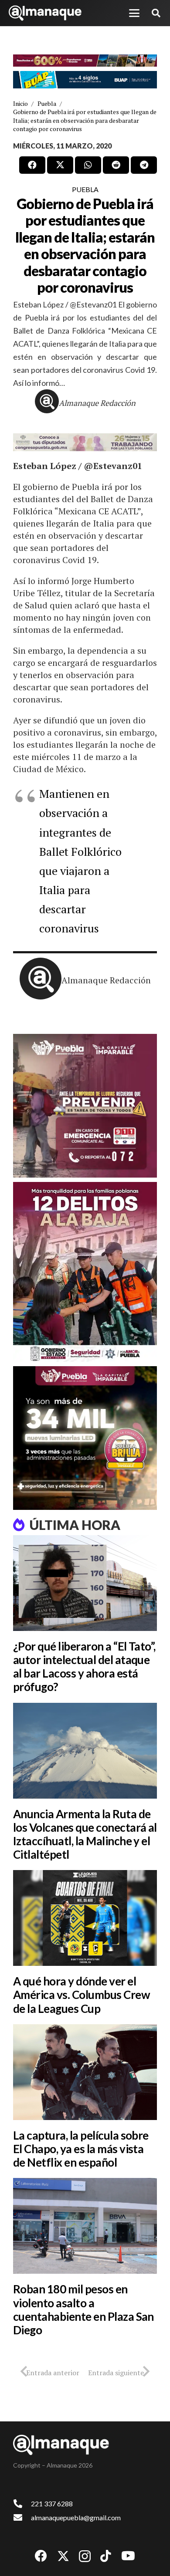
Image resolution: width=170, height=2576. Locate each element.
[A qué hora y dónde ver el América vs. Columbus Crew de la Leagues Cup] (85, 1918)
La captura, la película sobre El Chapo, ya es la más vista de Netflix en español (81, 2149)
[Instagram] (85, 2557)
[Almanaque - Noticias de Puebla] (45, 13)
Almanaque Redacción (97, 403)
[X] (63, 2556)
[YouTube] (128, 2556)
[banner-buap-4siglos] (85, 80)
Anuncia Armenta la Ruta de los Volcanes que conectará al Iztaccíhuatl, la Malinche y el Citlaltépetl (85, 1834)
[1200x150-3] (85, 442)
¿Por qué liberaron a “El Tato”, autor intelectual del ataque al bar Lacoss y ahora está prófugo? (84, 1667)
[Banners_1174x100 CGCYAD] (85, 61)
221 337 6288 (52, 2503)
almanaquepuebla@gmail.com (76, 2517)
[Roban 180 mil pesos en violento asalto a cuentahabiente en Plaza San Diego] (85, 2226)
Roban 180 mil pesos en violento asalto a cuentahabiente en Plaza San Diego (83, 2309)
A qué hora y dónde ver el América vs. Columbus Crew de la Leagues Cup (82, 1995)
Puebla (85, 189)
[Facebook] (41, 2556)
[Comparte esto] (32, 165)
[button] (134, 13)
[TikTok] (106, 2556)
